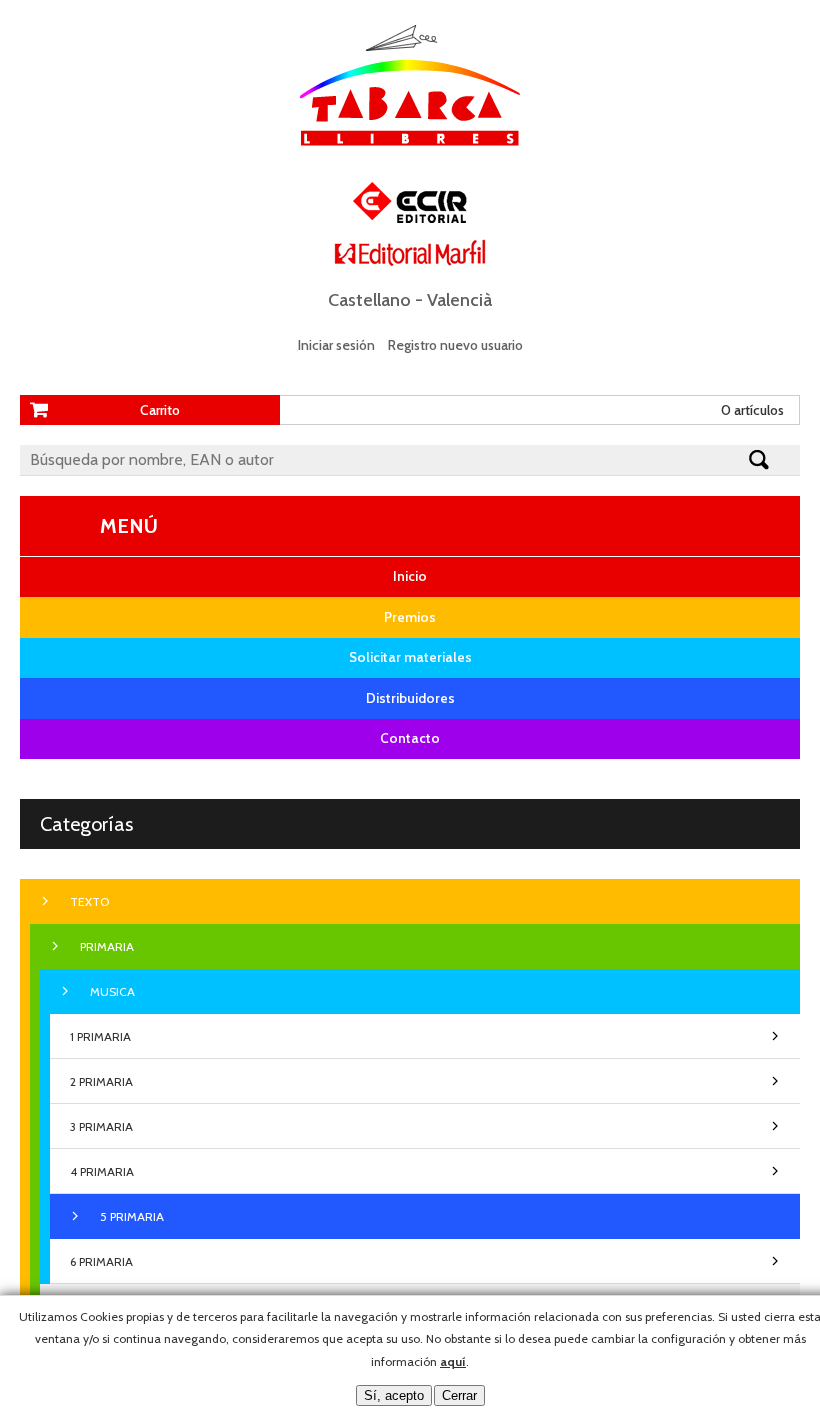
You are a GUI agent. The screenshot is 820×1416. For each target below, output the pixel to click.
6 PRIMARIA (101, 1261)
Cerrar (459, 1395)
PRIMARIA (107, 946)
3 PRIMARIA (101, 1126)
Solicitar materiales (410, 657)
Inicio (410, 576)
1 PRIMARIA (100, 1036)
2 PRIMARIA (101, 1081)
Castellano (369, 300)
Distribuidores (410, 698)
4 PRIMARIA (102, 1171)
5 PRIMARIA (132, 1216)
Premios (410, 617)
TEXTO (89, 901)
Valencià (459, 300)
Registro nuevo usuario (455, 345)
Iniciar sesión (336, 345)
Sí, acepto (394, 1395)
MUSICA (112, 991)
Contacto (410, 738)
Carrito (160, 410)
